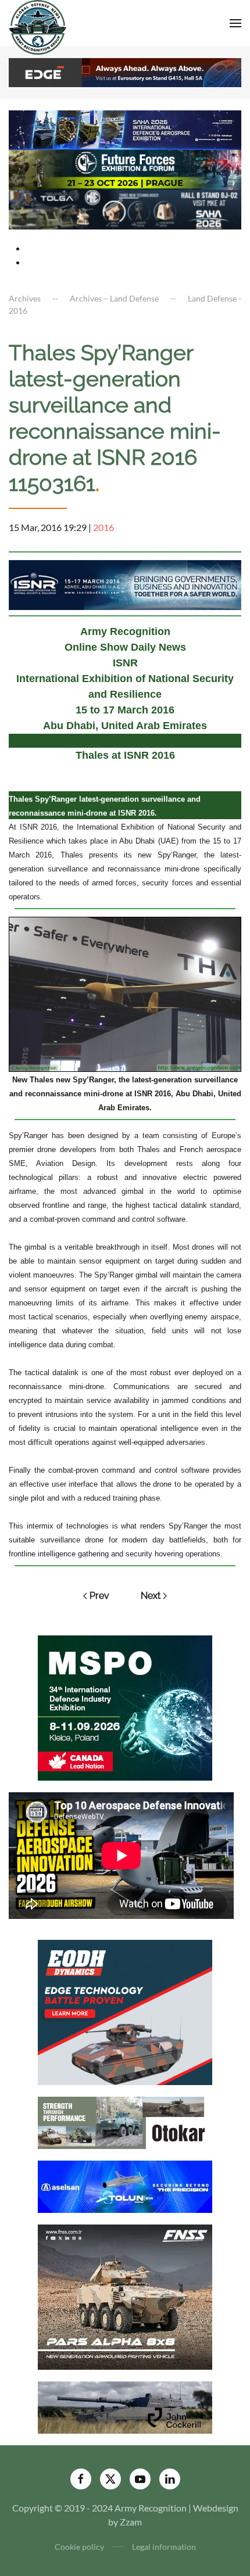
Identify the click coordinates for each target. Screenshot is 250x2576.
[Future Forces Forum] (125, 169)
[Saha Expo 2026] (125, 129)
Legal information (164, 2547)
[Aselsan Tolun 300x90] (125, 2185)
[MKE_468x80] (125, 208)
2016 (103, 527)
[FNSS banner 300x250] (125, 2296)
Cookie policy (79, 2547)
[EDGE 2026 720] (125, 71)
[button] (235, 23)
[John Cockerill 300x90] (125, 2406)
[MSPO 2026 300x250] (125, 1707)
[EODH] (125, 2011)
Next (151, 1596)
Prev (99, 1596)
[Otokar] (125, 2121)
